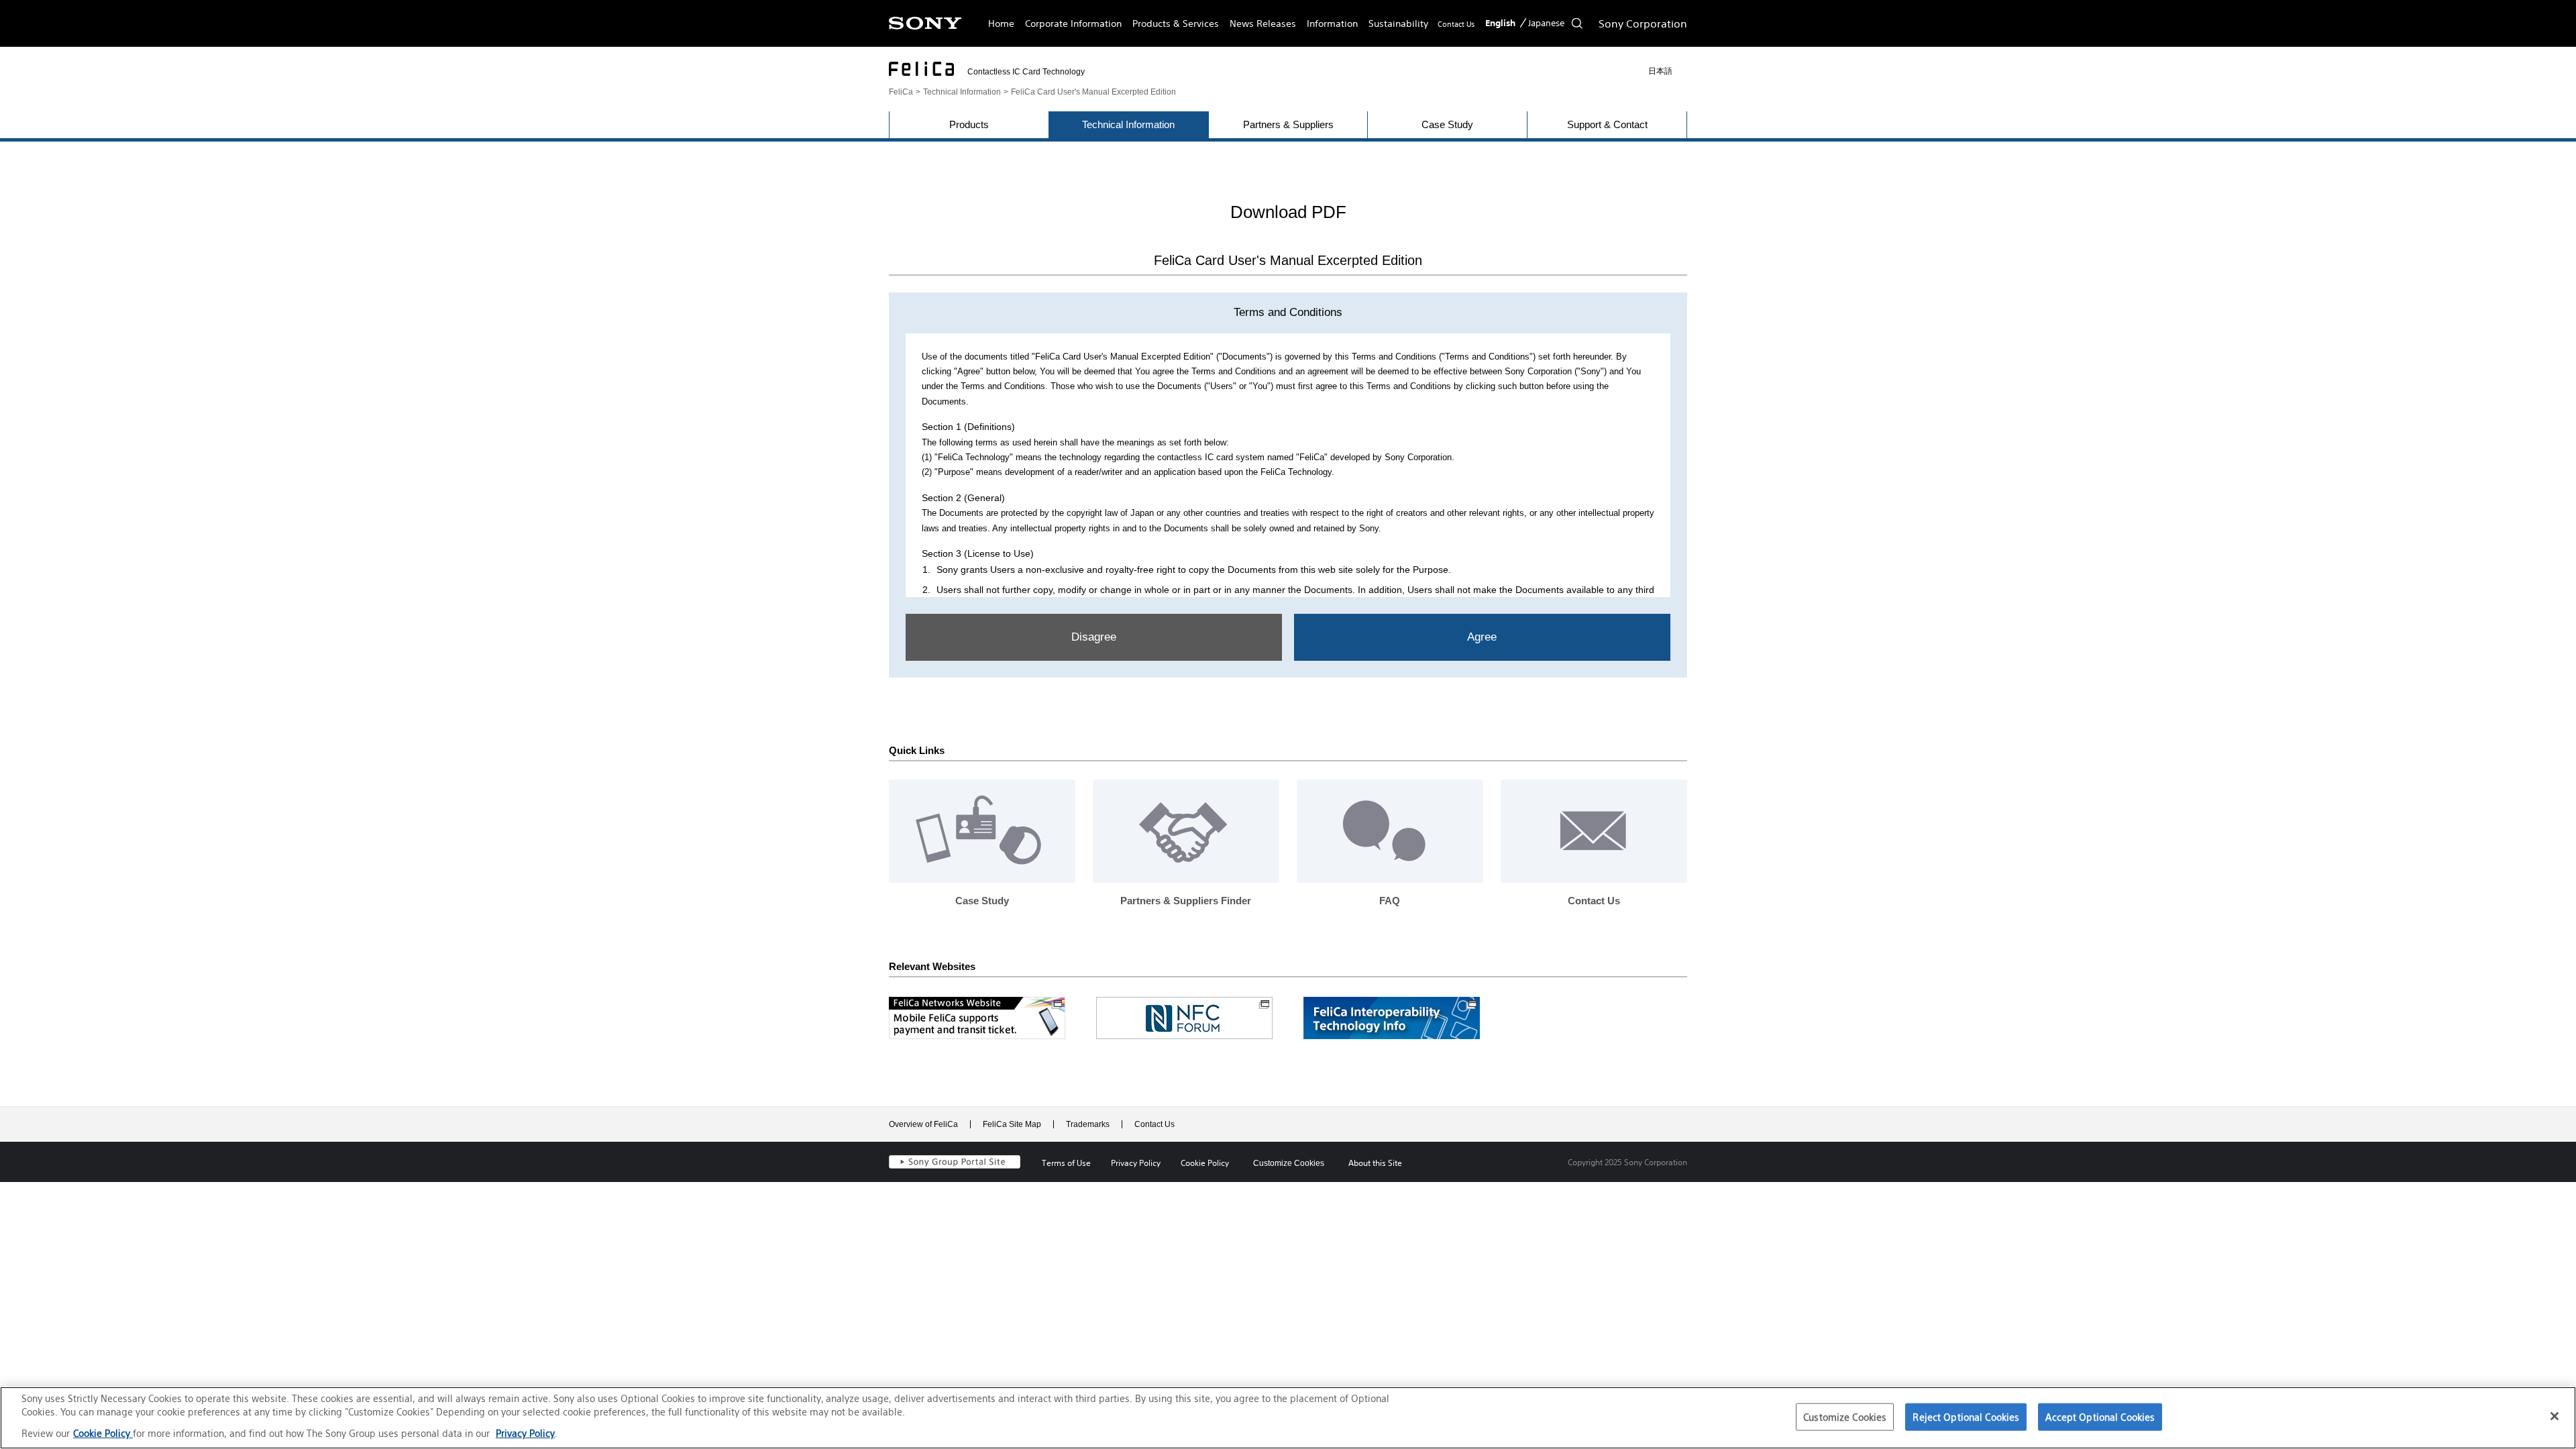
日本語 (1660, 71)
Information (1332, 23)
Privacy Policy (1136, 1163)
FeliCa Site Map (1012, 1124)
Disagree (1094, 637)
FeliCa (901, 92)
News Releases (1263, 23)
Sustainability (1398, 23)
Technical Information (962, 92)
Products (969, 124)
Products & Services (1176, 23)
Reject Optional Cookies (1966, 1416)
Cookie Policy (1205, 1163)
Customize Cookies (1289, 1163)
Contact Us (1456, 24)
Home (1001, 23)
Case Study (1447, 124)
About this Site (1375, 1163)
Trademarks (1088, 1124)
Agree (1482, 637)
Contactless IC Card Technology (1026, 72)
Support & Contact (1607, 124)
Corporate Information (1073, 23)
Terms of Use (1066, 1163)
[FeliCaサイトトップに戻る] (921, 69)
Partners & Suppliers (1288, 124)
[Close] (2555, 1416)
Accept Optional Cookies (2100, 1416)
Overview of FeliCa (923, 1124)
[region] (1288, 1418)
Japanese (1546, 23)
